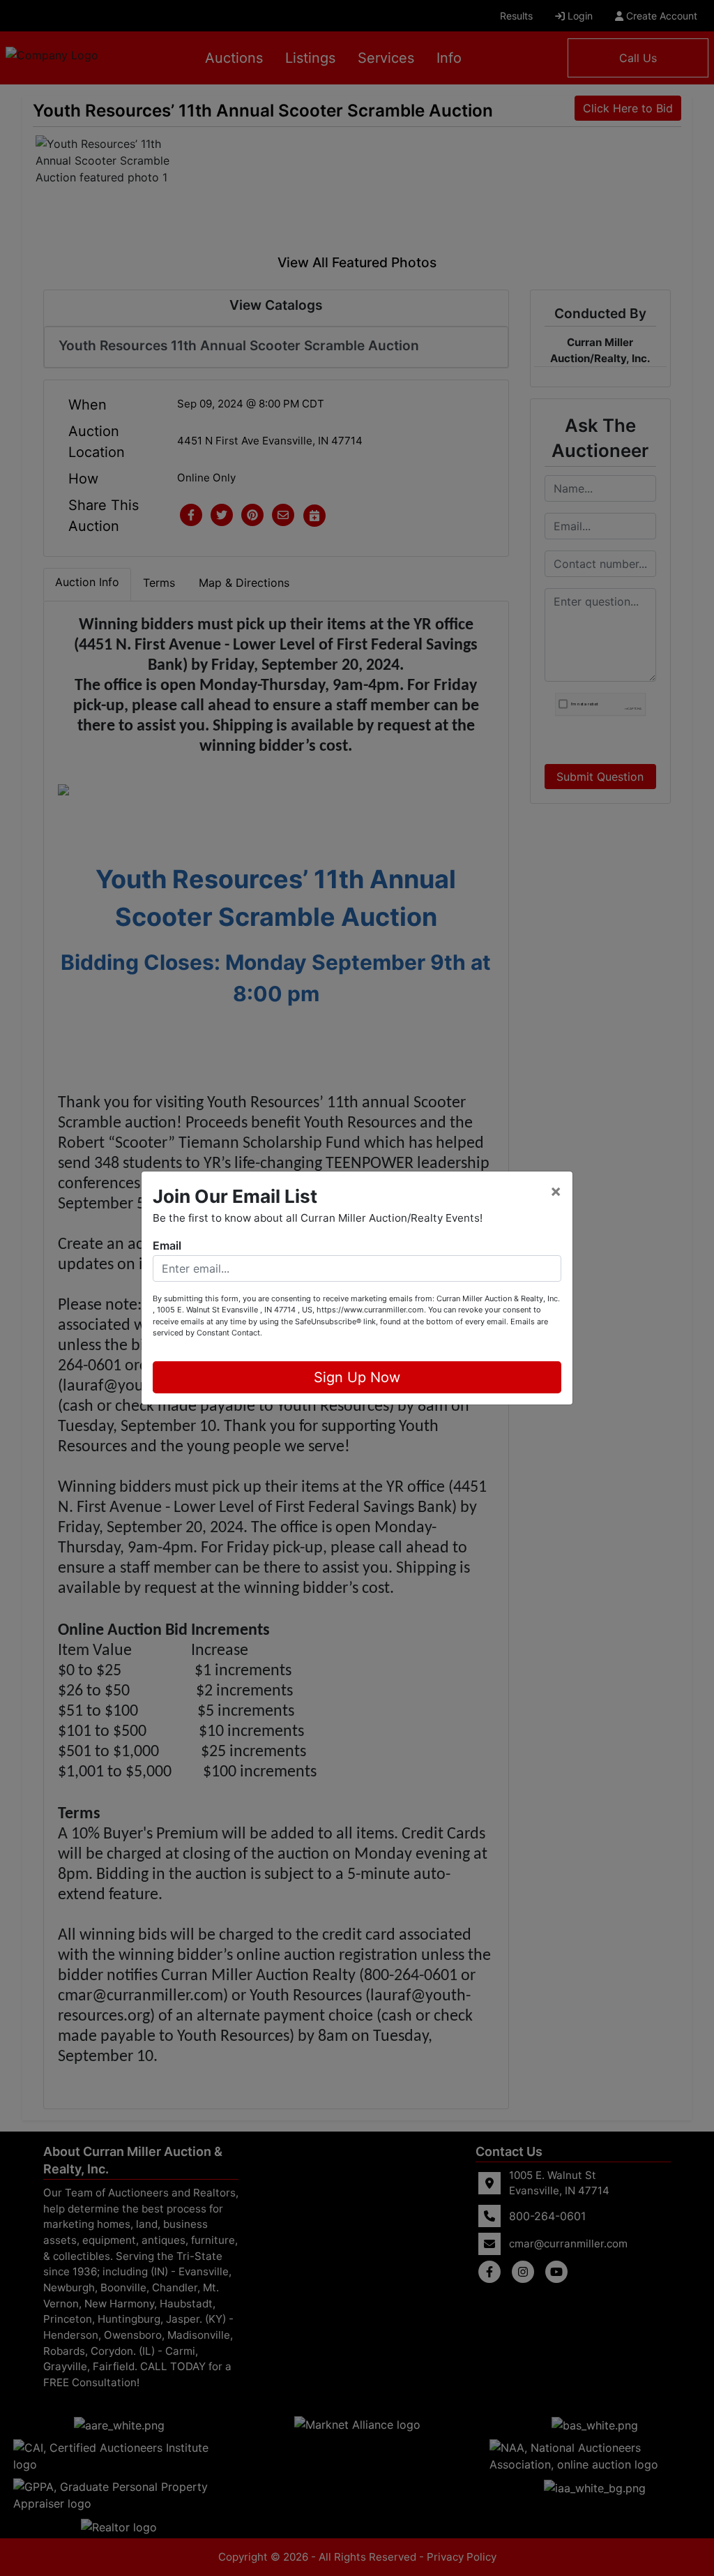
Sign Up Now (357, 1377)
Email (167, 1245)
